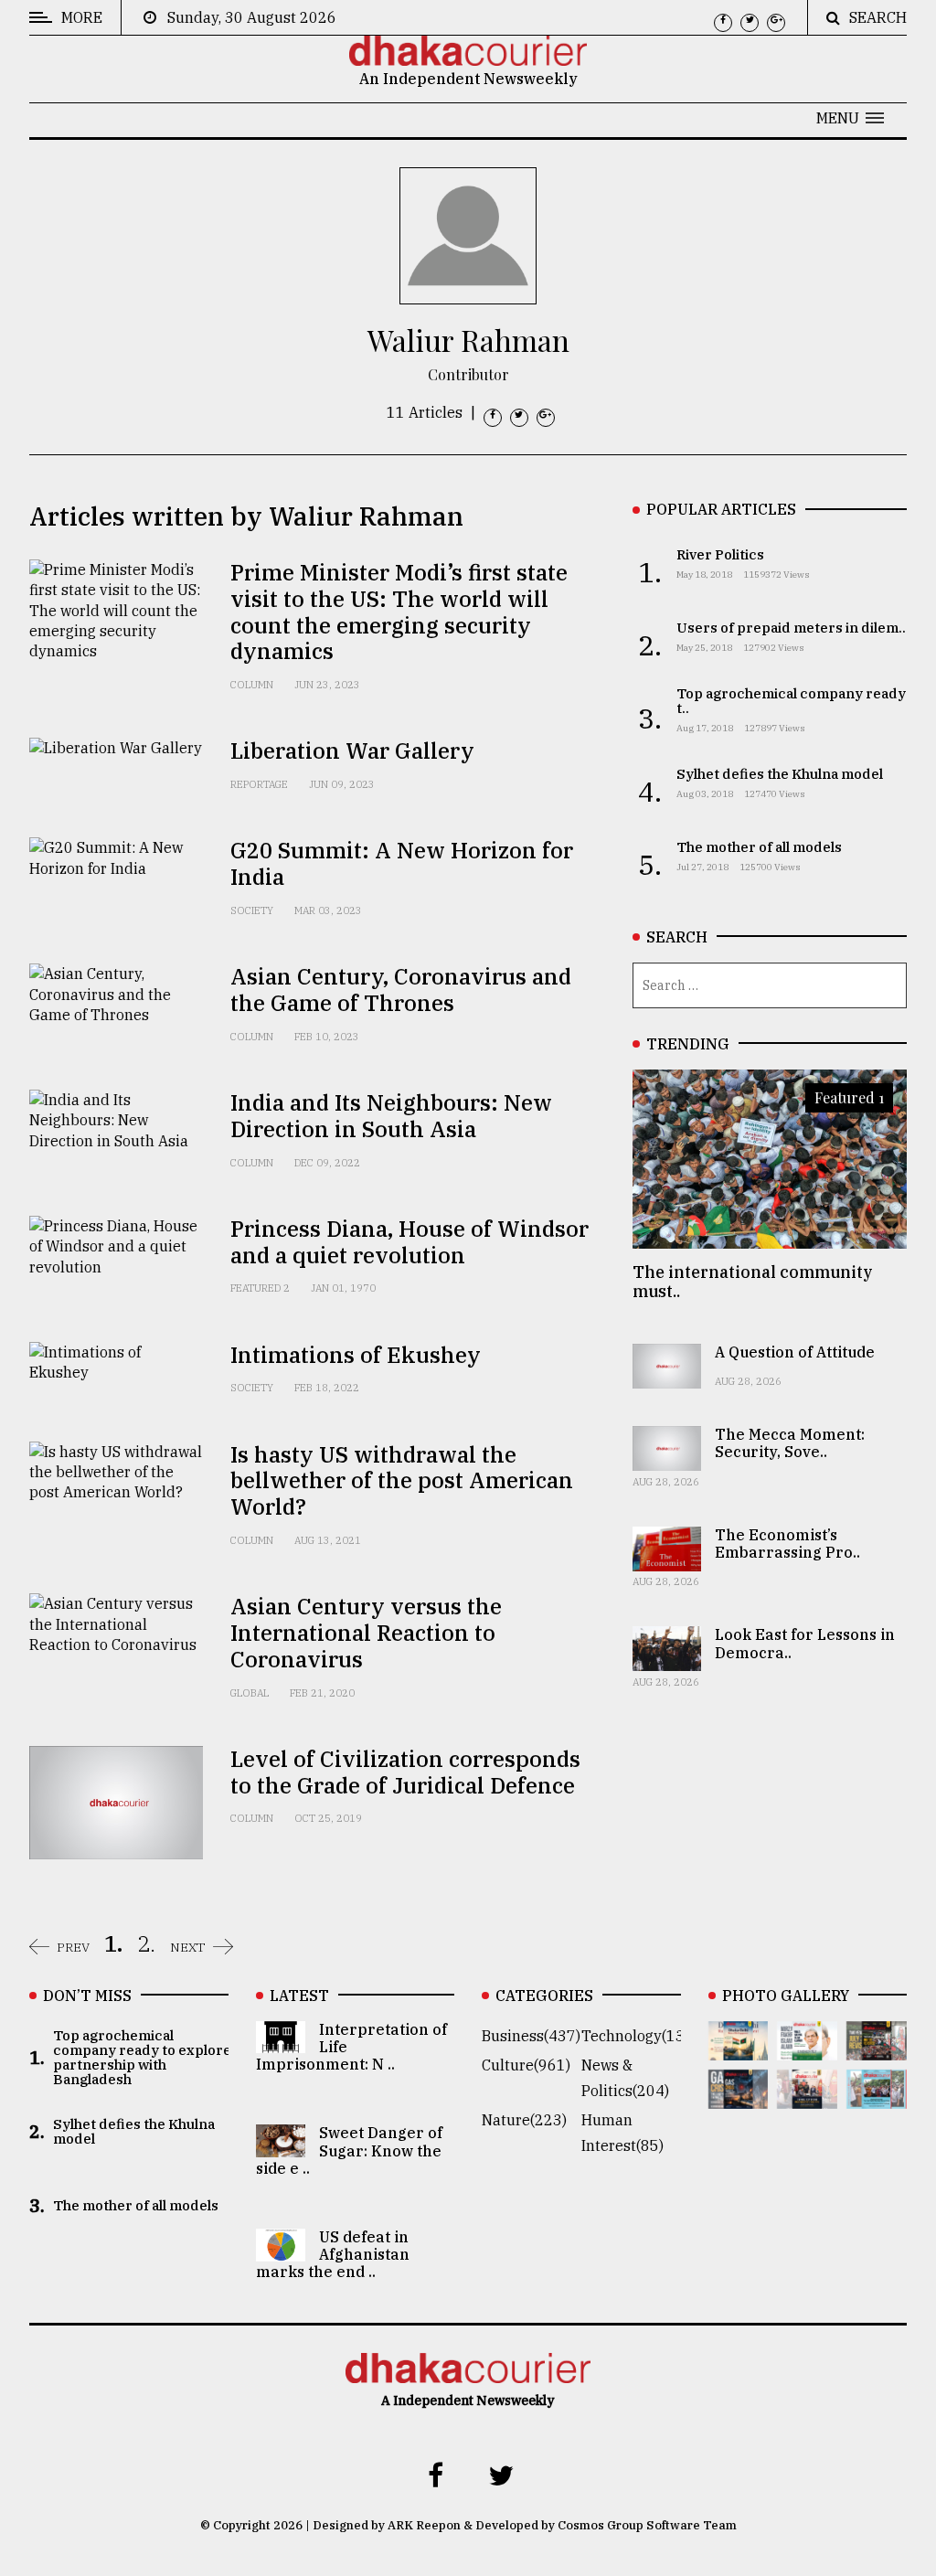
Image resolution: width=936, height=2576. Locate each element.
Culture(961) (526, 2065)
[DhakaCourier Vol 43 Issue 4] (807, 2048)
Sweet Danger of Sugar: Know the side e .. (349, 2150)
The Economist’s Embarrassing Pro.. (787, 1543)
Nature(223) (524, 2120)
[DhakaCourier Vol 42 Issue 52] (877, 2096)
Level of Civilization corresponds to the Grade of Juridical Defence (405, 1772)
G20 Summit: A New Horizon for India (402, 863)
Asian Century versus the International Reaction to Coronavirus (366, 1633)
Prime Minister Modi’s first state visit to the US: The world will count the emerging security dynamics (399, 612)
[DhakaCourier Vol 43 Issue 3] (877, 2048)
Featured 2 (260, 1288)
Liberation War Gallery (352, 750)
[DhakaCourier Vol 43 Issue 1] (807, 2096)
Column (252, 685)
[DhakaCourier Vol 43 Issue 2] (739, 2096)
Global (250, 1693)
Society (252, 910)
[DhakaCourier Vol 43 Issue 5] (739, 2048)
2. (146, 1943)
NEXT (188, 1947)
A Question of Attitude (795, 1352)
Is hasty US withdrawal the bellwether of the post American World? (402, 1481)
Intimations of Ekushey (356, 1355)
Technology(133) (640, 2036)
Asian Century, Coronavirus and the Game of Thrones (401, 990)
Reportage (259, 784)
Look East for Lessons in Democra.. (805, 1643)
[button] (850, 118)
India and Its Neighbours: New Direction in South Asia (391, 1116)
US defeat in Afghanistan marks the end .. (333, 2254)
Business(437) (531, 2036)
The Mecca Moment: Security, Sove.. (790, 1443)
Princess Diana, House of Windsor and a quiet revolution (409, 1242)
